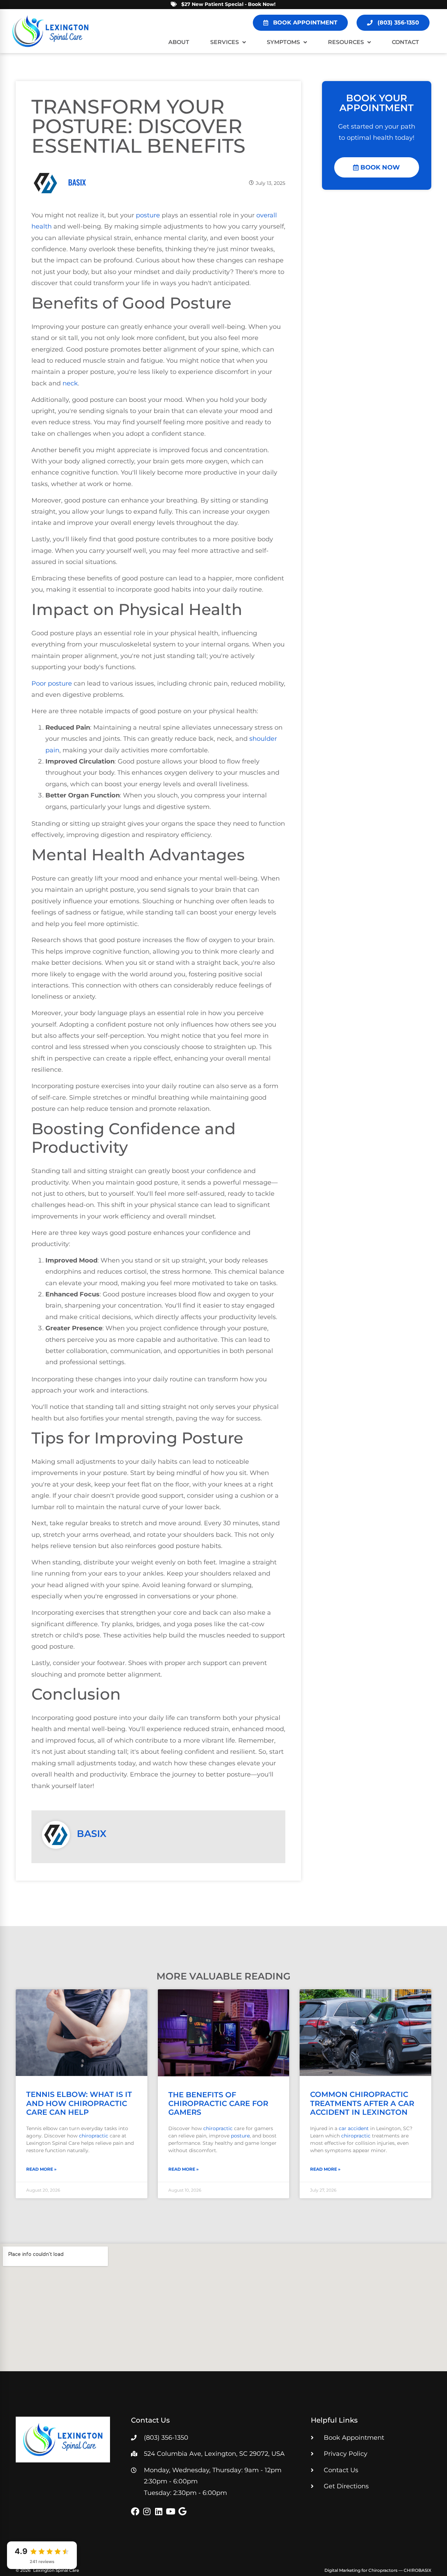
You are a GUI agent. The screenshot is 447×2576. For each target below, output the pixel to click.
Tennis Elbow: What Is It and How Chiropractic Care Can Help (79, 2103)
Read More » (41, 2169)
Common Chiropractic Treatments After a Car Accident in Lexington (362, 2103)
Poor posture (52, 683)
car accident (354, 2128)
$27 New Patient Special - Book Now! (228, 4)
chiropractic (94, 2136)
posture (148, 215)
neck (70, 383)
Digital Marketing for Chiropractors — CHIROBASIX (378, 2570)
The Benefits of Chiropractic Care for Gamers (218, 2103)
